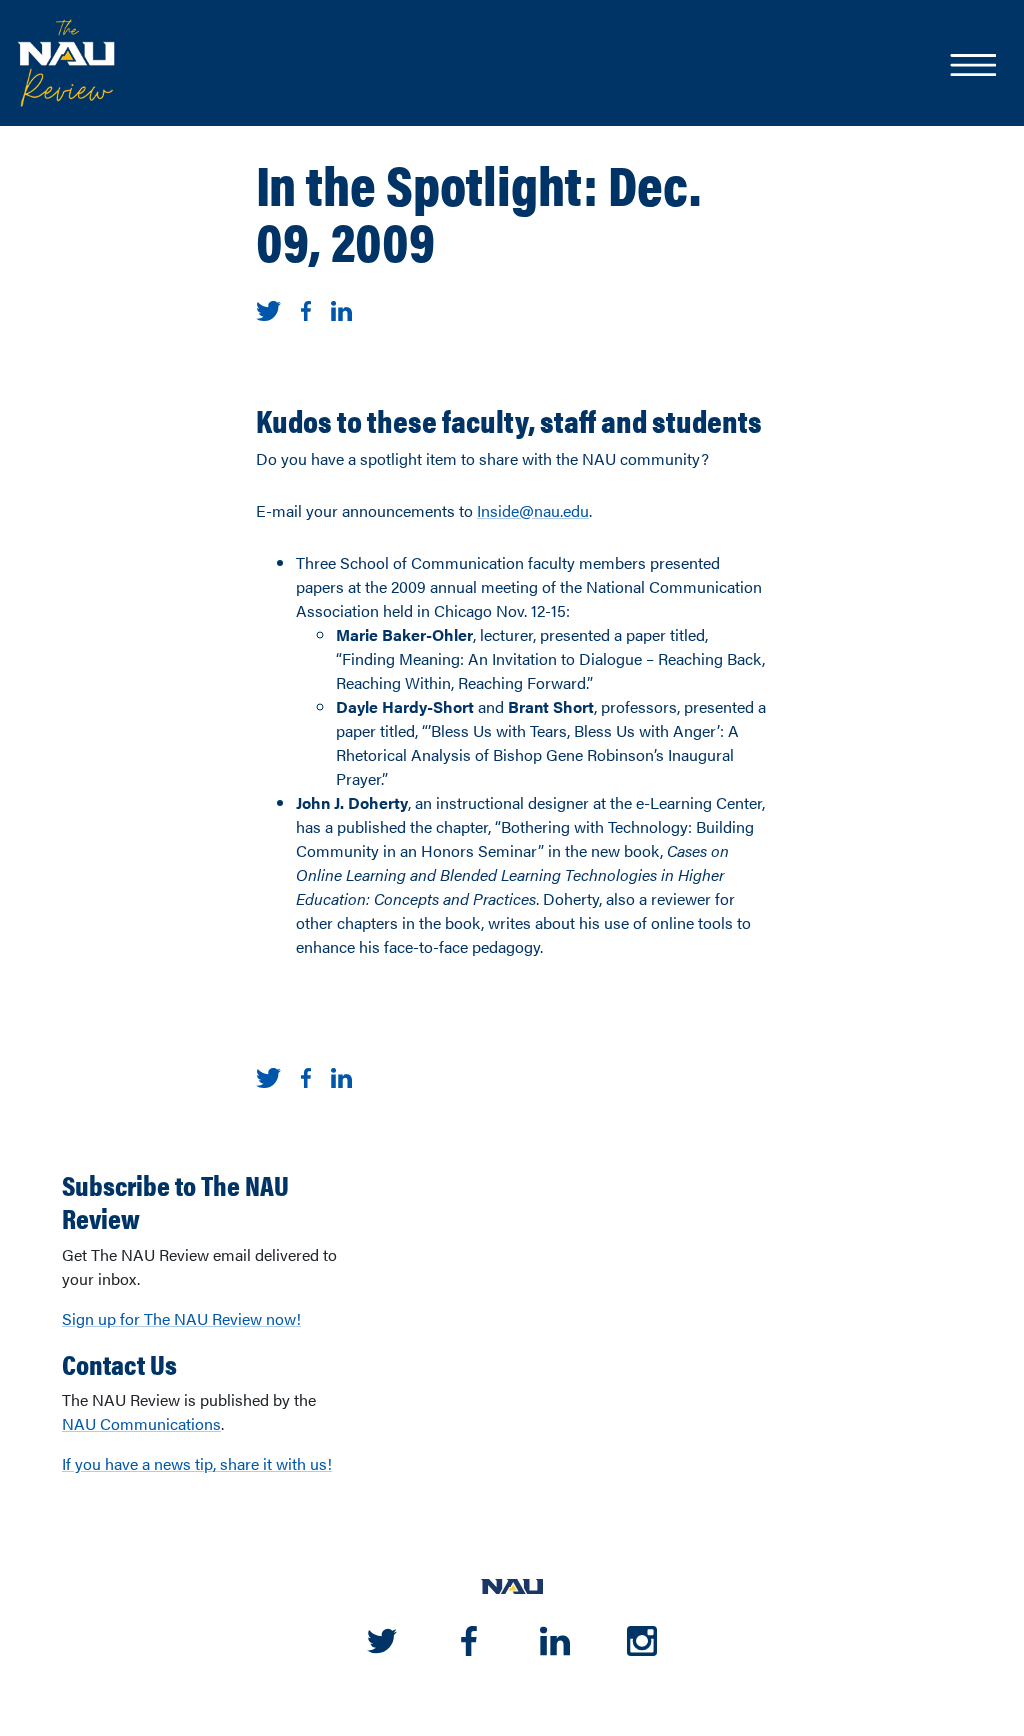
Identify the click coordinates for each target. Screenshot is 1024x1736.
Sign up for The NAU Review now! (181, 1318)
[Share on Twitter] (268, 308)
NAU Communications (141, 1423)
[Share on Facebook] (306, 308)
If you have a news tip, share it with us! (197, 1463)
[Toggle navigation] (972, 67)
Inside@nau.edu (533, 510)
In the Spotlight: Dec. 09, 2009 (478, 211)
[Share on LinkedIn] (341, 308)
